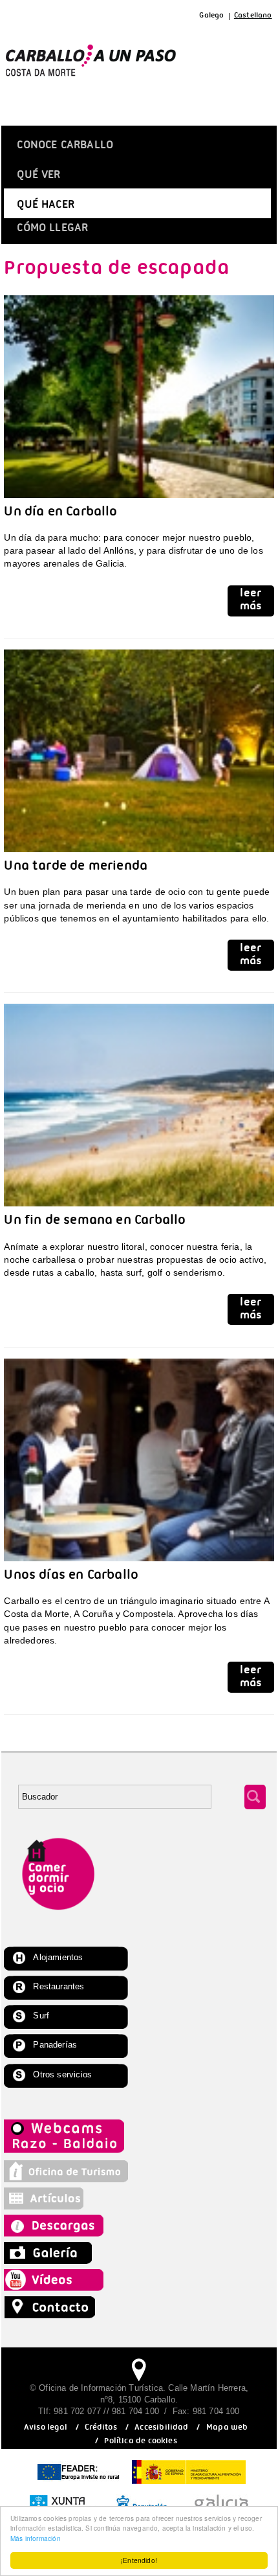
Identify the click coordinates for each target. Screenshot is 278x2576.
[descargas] (67, 2233)
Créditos (101, 2429)
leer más (251, 602)
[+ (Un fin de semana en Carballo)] (139, 1209)
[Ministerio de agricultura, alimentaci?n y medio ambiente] (189, 2485)
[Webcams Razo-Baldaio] (66, 2152)
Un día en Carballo (60, 514)
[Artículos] (49, 2206)
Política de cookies (140, 2442)
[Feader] (78, 2485)
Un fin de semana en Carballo (95, 1222)
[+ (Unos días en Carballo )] (139, 1564)
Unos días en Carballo (71, 1577)
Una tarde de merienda (76, 868)
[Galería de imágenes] (49, 2261)
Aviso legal (46, 2429)
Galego (211, 17)
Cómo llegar (52, 230)
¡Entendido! (139, 2560)
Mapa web (227, 2429)
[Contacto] (53, 2315)
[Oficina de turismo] (66, 2179)
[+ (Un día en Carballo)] (139, 501)
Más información (36, 2538)
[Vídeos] (57, 2288)
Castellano (253, 17)
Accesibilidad (161, 2429)
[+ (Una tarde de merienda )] (139, 855)
